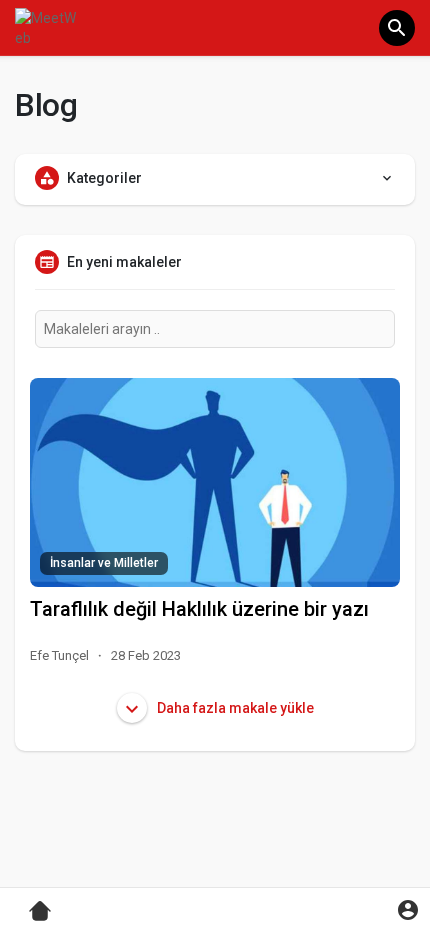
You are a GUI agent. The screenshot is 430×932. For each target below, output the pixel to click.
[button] (397, 28)
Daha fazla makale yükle (234, 708)
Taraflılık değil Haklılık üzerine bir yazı (199, 609)
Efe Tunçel (59, 655)
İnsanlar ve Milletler (104, 563)
